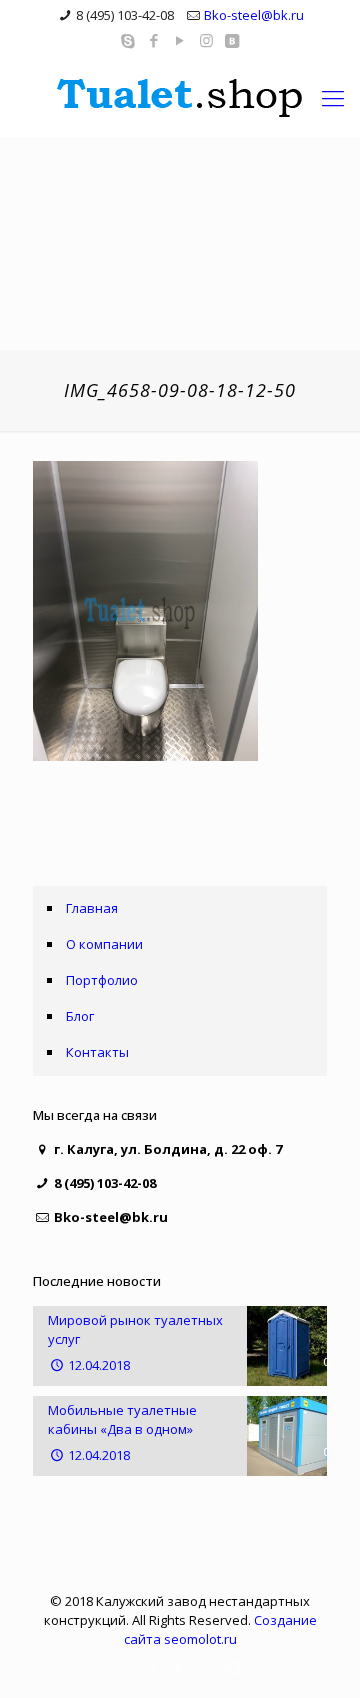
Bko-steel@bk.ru (254, 15)
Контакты (97, 1052)
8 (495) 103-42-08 (125, 15)
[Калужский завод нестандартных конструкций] (180, 97)
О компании (104, 944)
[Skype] (128, 40)
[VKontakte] (232, 40)
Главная (92, 908)
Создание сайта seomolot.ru (220, 1629)
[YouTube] (180, 40)
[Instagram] (206, 40)
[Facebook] (154, 40)
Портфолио (102, 980)
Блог (80, 1016)
